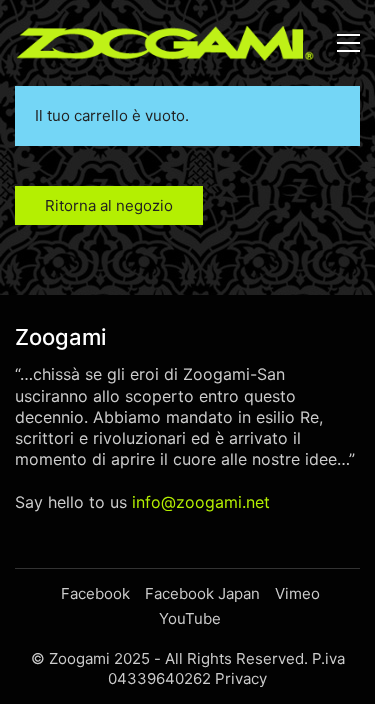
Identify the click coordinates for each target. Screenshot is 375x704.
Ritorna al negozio (109, 205)
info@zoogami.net (201, 502)
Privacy (241, 678)
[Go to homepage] (165, 43)
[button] (348, 43)
